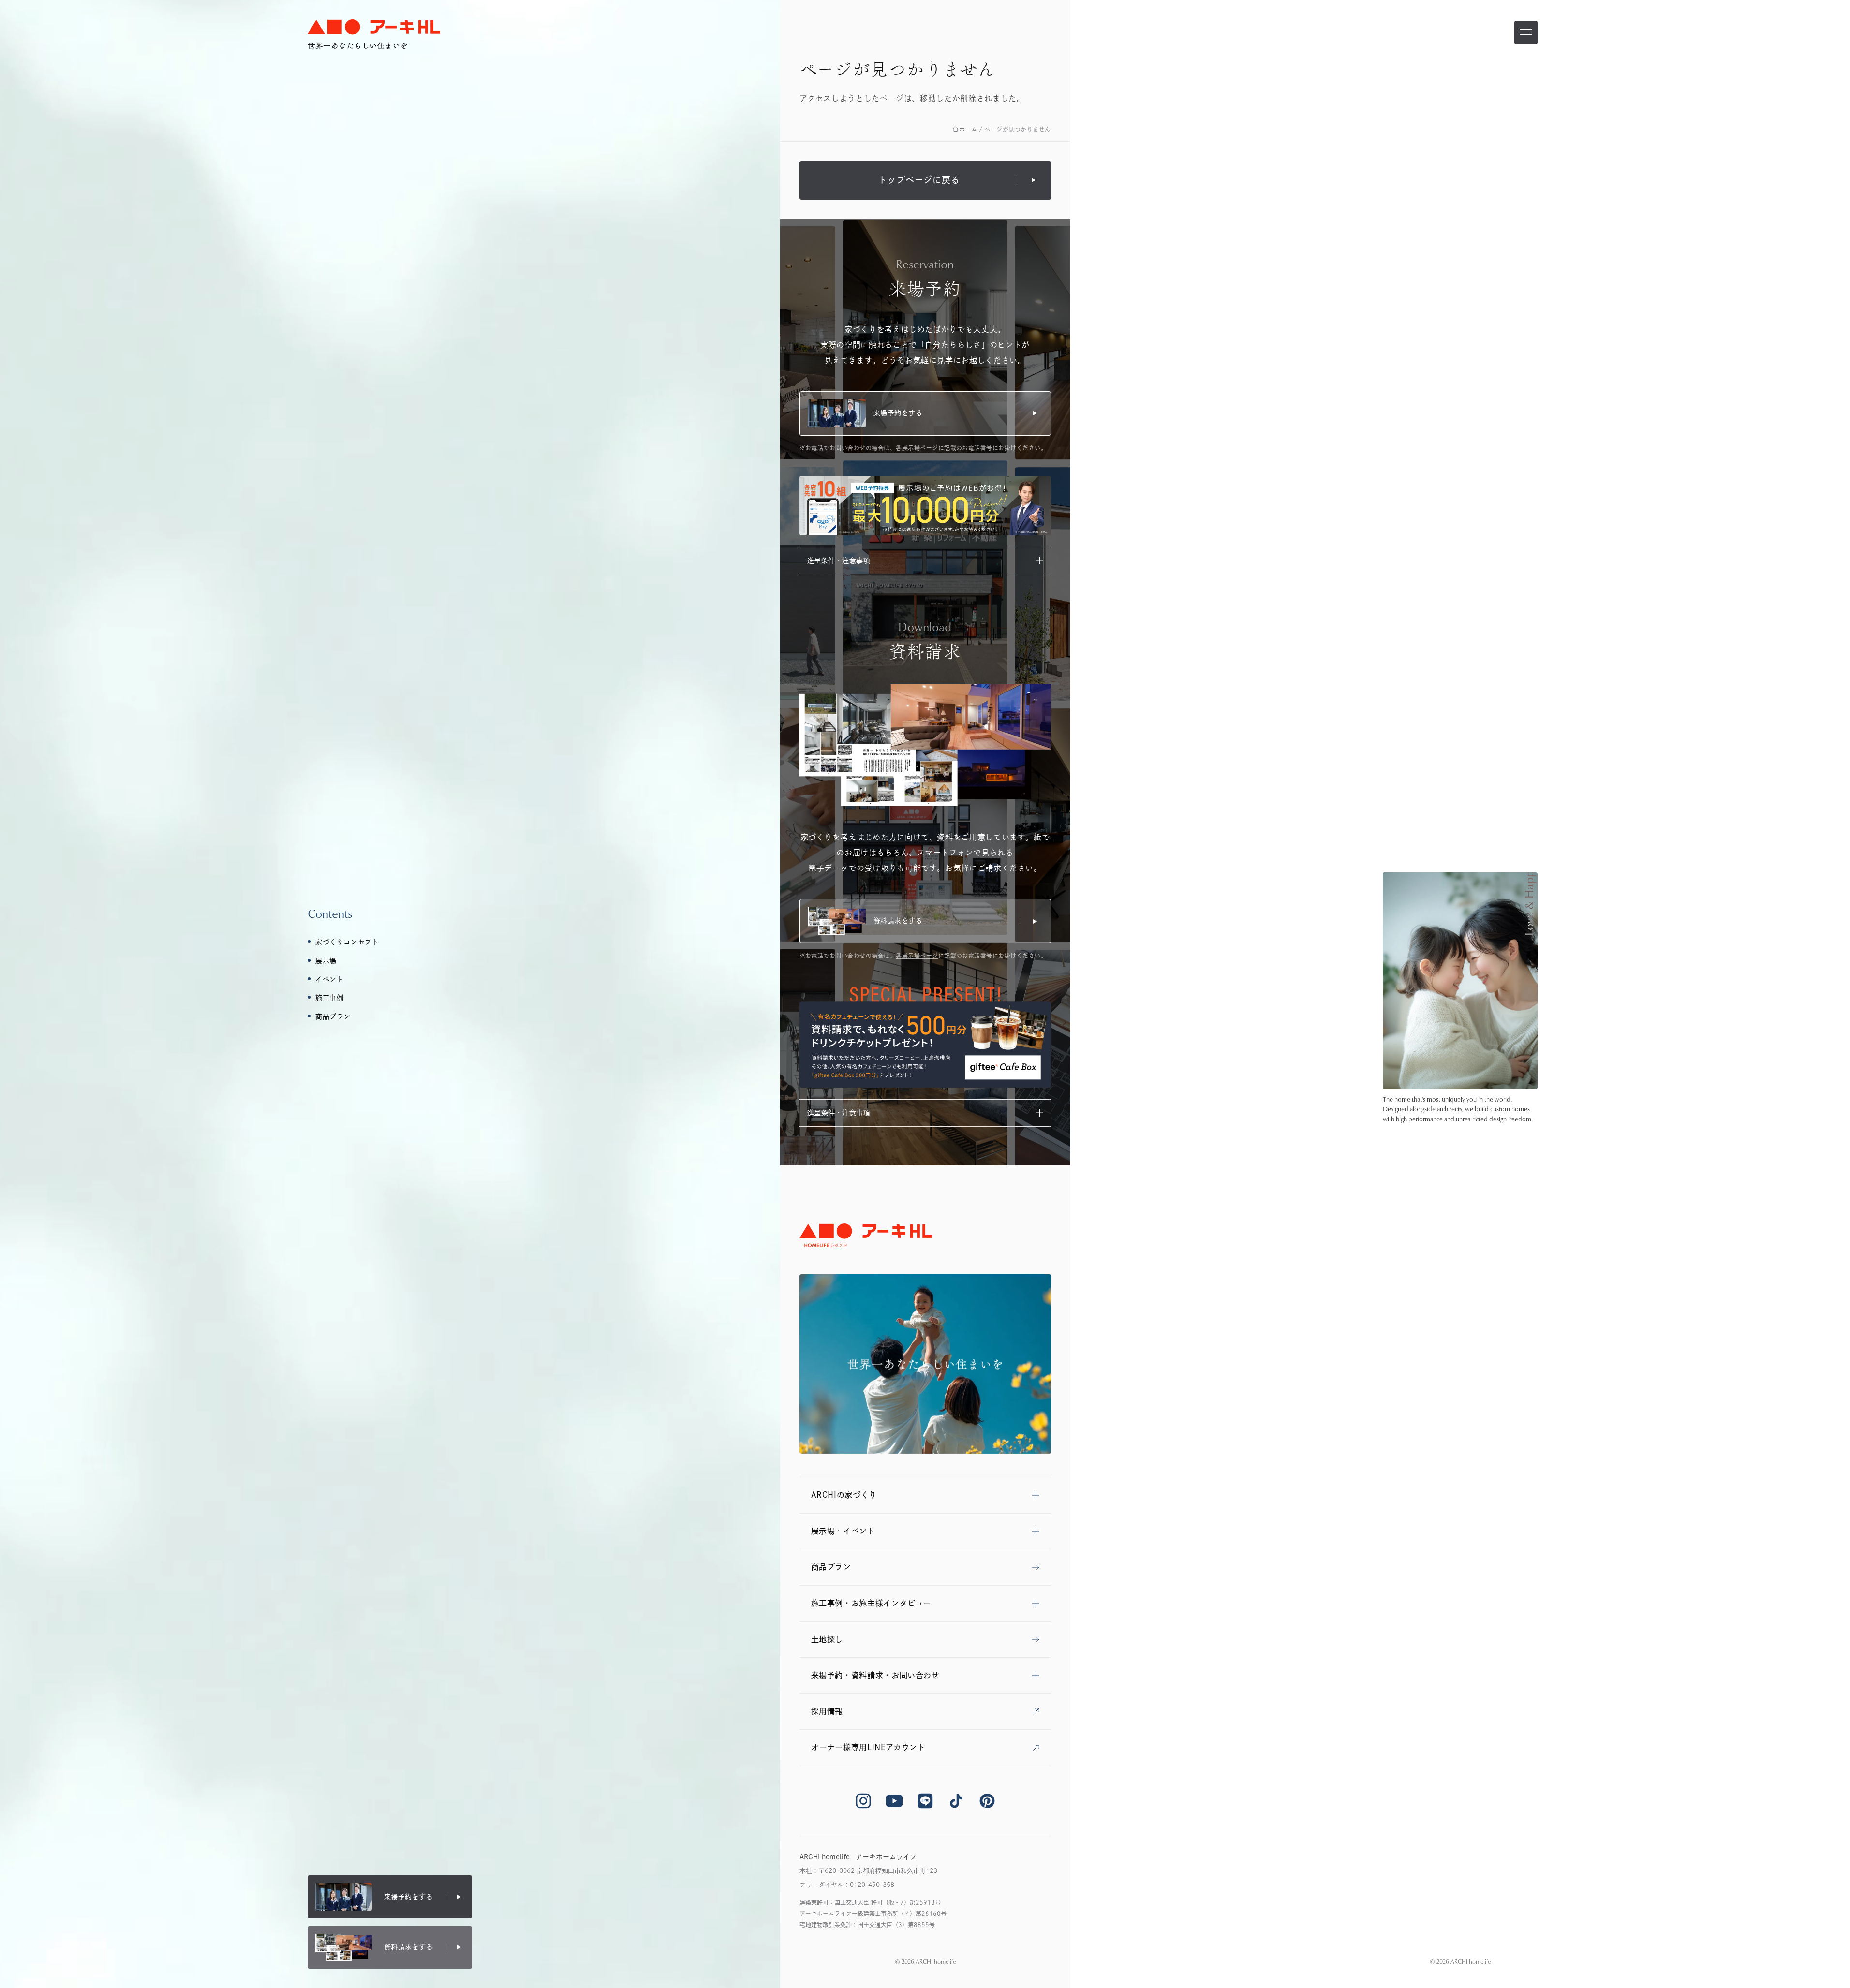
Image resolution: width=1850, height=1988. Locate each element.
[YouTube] (894, 1801)
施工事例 (329, 998)
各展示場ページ (917, 448)
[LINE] (925, 1801)
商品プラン (333, 1016)
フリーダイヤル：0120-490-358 (847, 1885)
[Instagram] (863, 1801)
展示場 (326, 961)
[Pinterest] (987, 1801)
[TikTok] (956, 1801)
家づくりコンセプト (347, 942)
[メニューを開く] (1526, 32)
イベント (329, 979)
